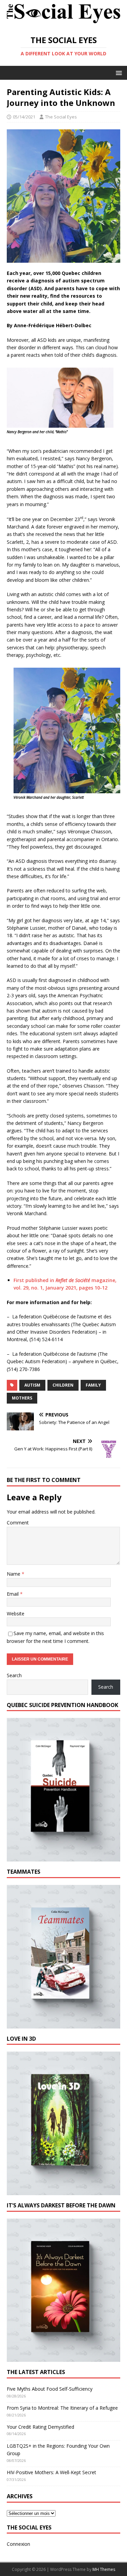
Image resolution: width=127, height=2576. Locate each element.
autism (32, 1385)
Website (16, 1614)
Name (14, 1574)
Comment (18, 1523)
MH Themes (104, 2569)
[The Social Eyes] (63, 24)
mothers (22, 1398)
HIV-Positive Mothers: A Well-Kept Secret (51, 2472)
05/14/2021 (24, 117)
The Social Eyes (61, 117)
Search (14, 1675)
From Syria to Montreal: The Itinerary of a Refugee (62, 2408)
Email (13, 1594)
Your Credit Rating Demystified (40, 2427)
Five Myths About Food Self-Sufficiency (50, 2389)
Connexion (18, 2544)
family (93, 1385)
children (63, 1385)
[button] (118, 72)
